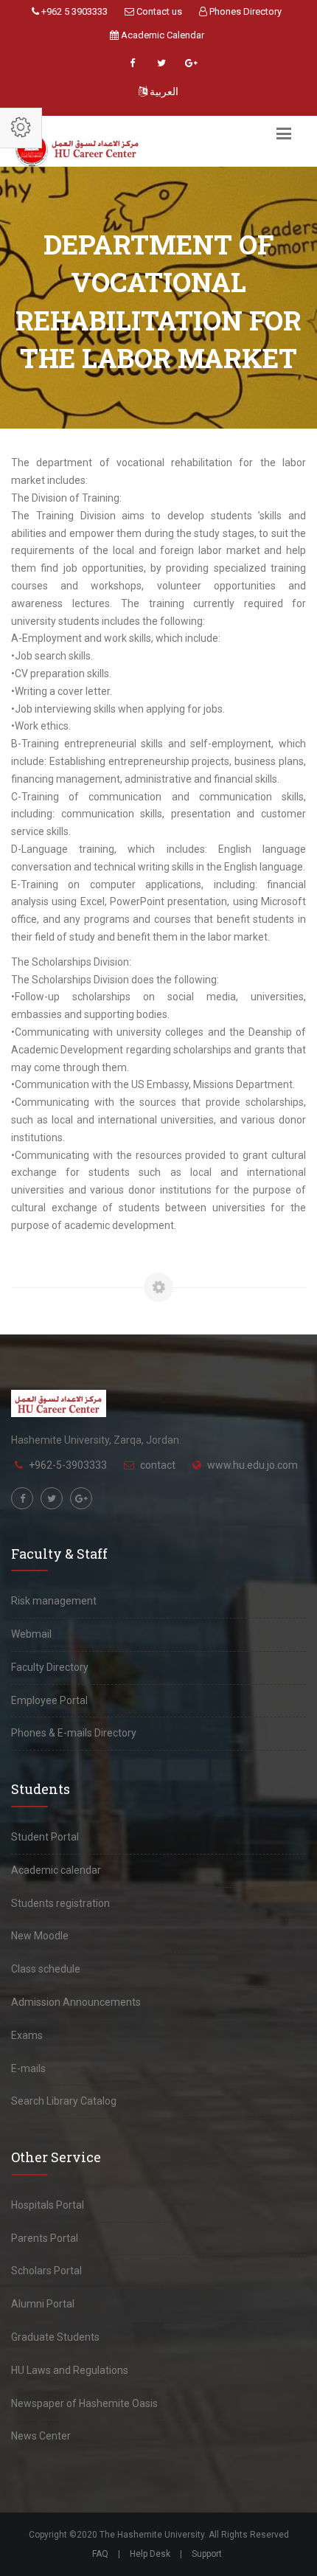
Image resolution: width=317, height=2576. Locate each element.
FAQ (100, 2554)
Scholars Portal (46, 2271)
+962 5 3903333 (73, 11)
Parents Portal (45, 2238)
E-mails (28, 2068)
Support (207, 2554)
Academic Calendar (161, 35)
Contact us (158, 11)
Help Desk (150, 2554)
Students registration (60, 1903)
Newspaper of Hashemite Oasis (84, 2403)
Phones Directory (244, 11)
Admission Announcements (76, 2002)
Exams (27, 2035)
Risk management (54, 1601)
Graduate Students (55, 2337)
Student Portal (45, 1837)
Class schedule (46, 1969)
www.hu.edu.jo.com (252, 1465)
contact (158, 1465)
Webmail (31, 1634)
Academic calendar (56, 1870)
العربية (163, 91)
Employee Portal (49, 1700)
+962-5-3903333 (68, 1465)
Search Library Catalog (64, 2101)
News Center (41, 2436)
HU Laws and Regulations (70, 2370)
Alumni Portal (43, 2304)
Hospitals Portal (48, 2205)
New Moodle (40, 1936)
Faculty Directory (50, 1667)
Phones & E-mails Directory (74, 1733)
